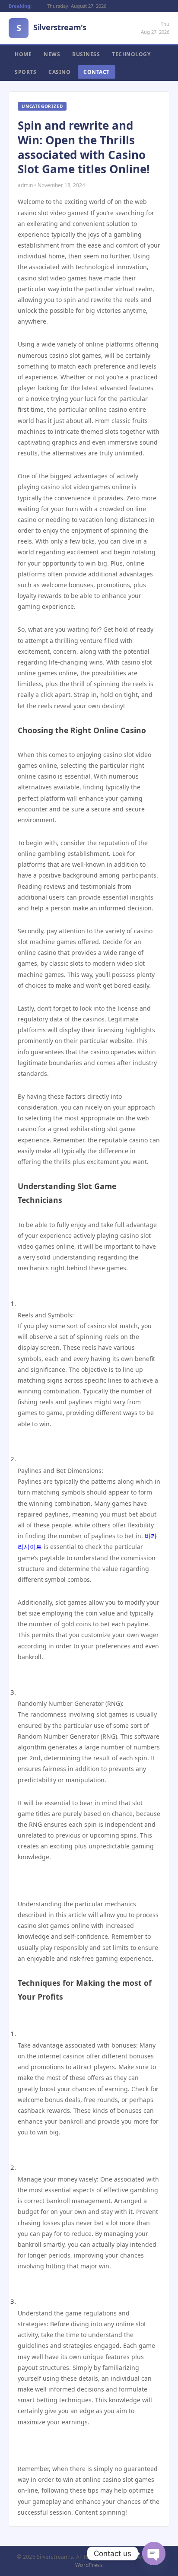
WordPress (89, 2565)
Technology (131, 54)
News (52, 54)
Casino (59, 72)
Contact (97, 72)
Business (86, 54)
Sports (25, 72)
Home (23, 54)
